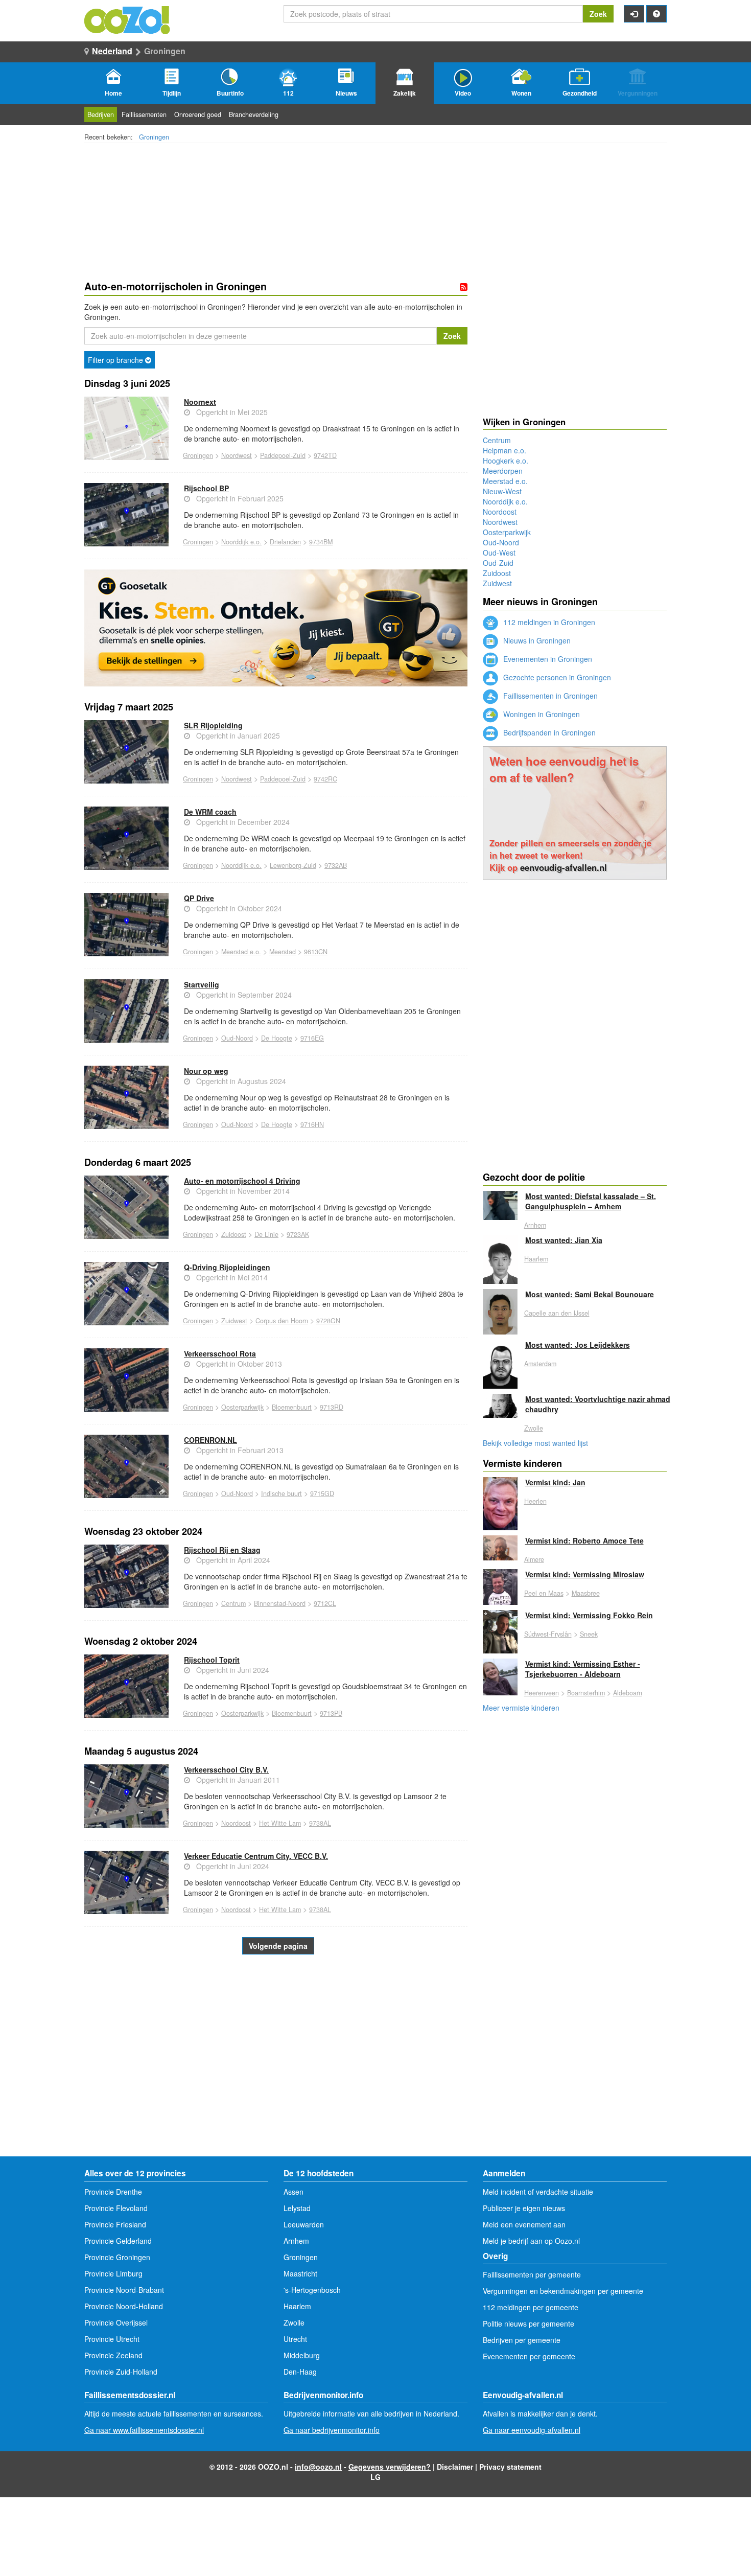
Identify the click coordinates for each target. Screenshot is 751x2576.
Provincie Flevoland (116, 2208)
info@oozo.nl (318, 2467)
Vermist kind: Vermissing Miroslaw (585, 1574)
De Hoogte (277, 1038)
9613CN (316, 952)
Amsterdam (540, 1364)
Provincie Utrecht (112, 2339)
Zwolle (534, 1428)
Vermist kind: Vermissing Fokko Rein (589, 1615)
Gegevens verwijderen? (390, 2467)
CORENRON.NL (210, 1440)
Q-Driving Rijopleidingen (227, 1267)
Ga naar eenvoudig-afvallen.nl (532, 2430)
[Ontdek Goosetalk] (276, 628)
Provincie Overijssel (116, 2322)
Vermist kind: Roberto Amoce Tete (584, 1540)
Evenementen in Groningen (547, 659)
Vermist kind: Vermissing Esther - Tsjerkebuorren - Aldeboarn (583, 1669)
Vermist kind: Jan (555, 1482)
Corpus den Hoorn (282, 1321)
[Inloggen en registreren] (634, 14)
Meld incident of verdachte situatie (538, 2192)
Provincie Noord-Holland (124, 2306)
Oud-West (499, 553)
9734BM (321, 542)
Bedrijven (101, 114)
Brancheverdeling (254, 114)
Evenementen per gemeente (529, 2356)
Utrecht (295, 2339)
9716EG (312, 1038)
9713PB (331, 1713)
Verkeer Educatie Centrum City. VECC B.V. (256, 1856)
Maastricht (300, 2273)
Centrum (233, 1603)
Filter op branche (116, 360)
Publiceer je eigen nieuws (524, 2208)
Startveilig (202, 984)
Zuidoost (234, 1234)
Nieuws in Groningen (536, 640)
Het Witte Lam (280, 1823)
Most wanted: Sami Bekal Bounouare (590, 1294)
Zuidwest (234, 1321)
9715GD (322, 1493)
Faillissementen (144, 114)
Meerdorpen (503, 471)
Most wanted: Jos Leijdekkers (578, 1345)
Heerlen (535, 1501)
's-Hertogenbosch (312, 2290)
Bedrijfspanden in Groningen (548, 732)
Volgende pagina (278, 1946)
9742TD (325, 455)
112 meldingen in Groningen (548, 622)
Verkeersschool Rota (220, 1353)
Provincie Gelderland (118, 2241)
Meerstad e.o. (241, 952)
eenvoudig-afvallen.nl (564, 867)
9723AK (298, 1234)
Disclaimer (455, 2467)
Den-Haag (300, 2372)
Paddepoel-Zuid (283, 455)
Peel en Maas (544, 1593)
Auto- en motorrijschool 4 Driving (242, 1181)
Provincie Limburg (113, 2273)
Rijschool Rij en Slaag (222, 1550)
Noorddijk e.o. (241, 542)
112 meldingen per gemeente (531, 2307)
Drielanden (285, 542)
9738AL (320, 1823)
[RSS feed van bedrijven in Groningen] (464, 287)
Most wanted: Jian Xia (564, 1240)
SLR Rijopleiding (213, 725)
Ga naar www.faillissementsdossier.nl (144, 2430)
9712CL (325, 1603)
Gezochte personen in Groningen (556, 677)
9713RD (332, 1407)
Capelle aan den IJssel (557, 1313)
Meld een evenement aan (524, 2224)
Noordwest (237, 455)
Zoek (598, 14)
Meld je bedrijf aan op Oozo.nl (531, 2241)
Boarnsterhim (586, 1693)
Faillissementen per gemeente (532, 2274)
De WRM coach (210, 812)
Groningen (154, 137)
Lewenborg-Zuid (293, 865)
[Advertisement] (276, 2075)
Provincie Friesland (115, 2224)
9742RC (325, 779)
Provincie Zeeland (113, 2355)
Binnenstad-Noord (280, 1603)
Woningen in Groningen (541, 714)
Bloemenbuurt (292, 1407)
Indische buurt (281, 1493)
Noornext (200, 402)
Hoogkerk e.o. (506, 461)
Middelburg (302, 2355)
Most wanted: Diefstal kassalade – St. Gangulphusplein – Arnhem (591, 1201)
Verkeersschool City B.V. (226, 1769)
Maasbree (586, 1593)
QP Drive (199, 898)
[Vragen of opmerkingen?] (656, 14)
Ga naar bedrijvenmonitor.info (332, 2430)
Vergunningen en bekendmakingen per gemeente (563, 2291)
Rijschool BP (206, 488)
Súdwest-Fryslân (548, 1634)
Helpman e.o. (504, 450)
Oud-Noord (237, 1038)
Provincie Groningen (117, 2257)
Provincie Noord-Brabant (124, 2290)
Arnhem (535, 1225)
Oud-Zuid (498, 563)
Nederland (112, 51)
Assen (294, 2192)
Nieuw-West (502, 491)
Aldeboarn (628, 1693)
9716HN (312, 1124)
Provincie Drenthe (113, 2192)
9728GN (328, 1321)
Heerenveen (542, 1693)
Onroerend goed (198, 114)
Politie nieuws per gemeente (529, 2324)
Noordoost (236, 1823)
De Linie (266, 1234)
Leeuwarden (304, 2224)
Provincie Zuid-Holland (121, 2372)
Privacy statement (510, 2467)
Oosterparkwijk (242, 1407)
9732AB (336, 865)
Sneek (589, 1634)
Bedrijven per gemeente (522, 2340)
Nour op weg (206, 1071)
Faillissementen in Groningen (549, 696)
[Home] (128, 19)
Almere (534, 1559)
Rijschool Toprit (212, 1660)
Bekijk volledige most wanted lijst (535, 1443)
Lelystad (297, 2208)
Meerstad (283, 952)
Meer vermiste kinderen (521, 1708)
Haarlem (536, 1259)
